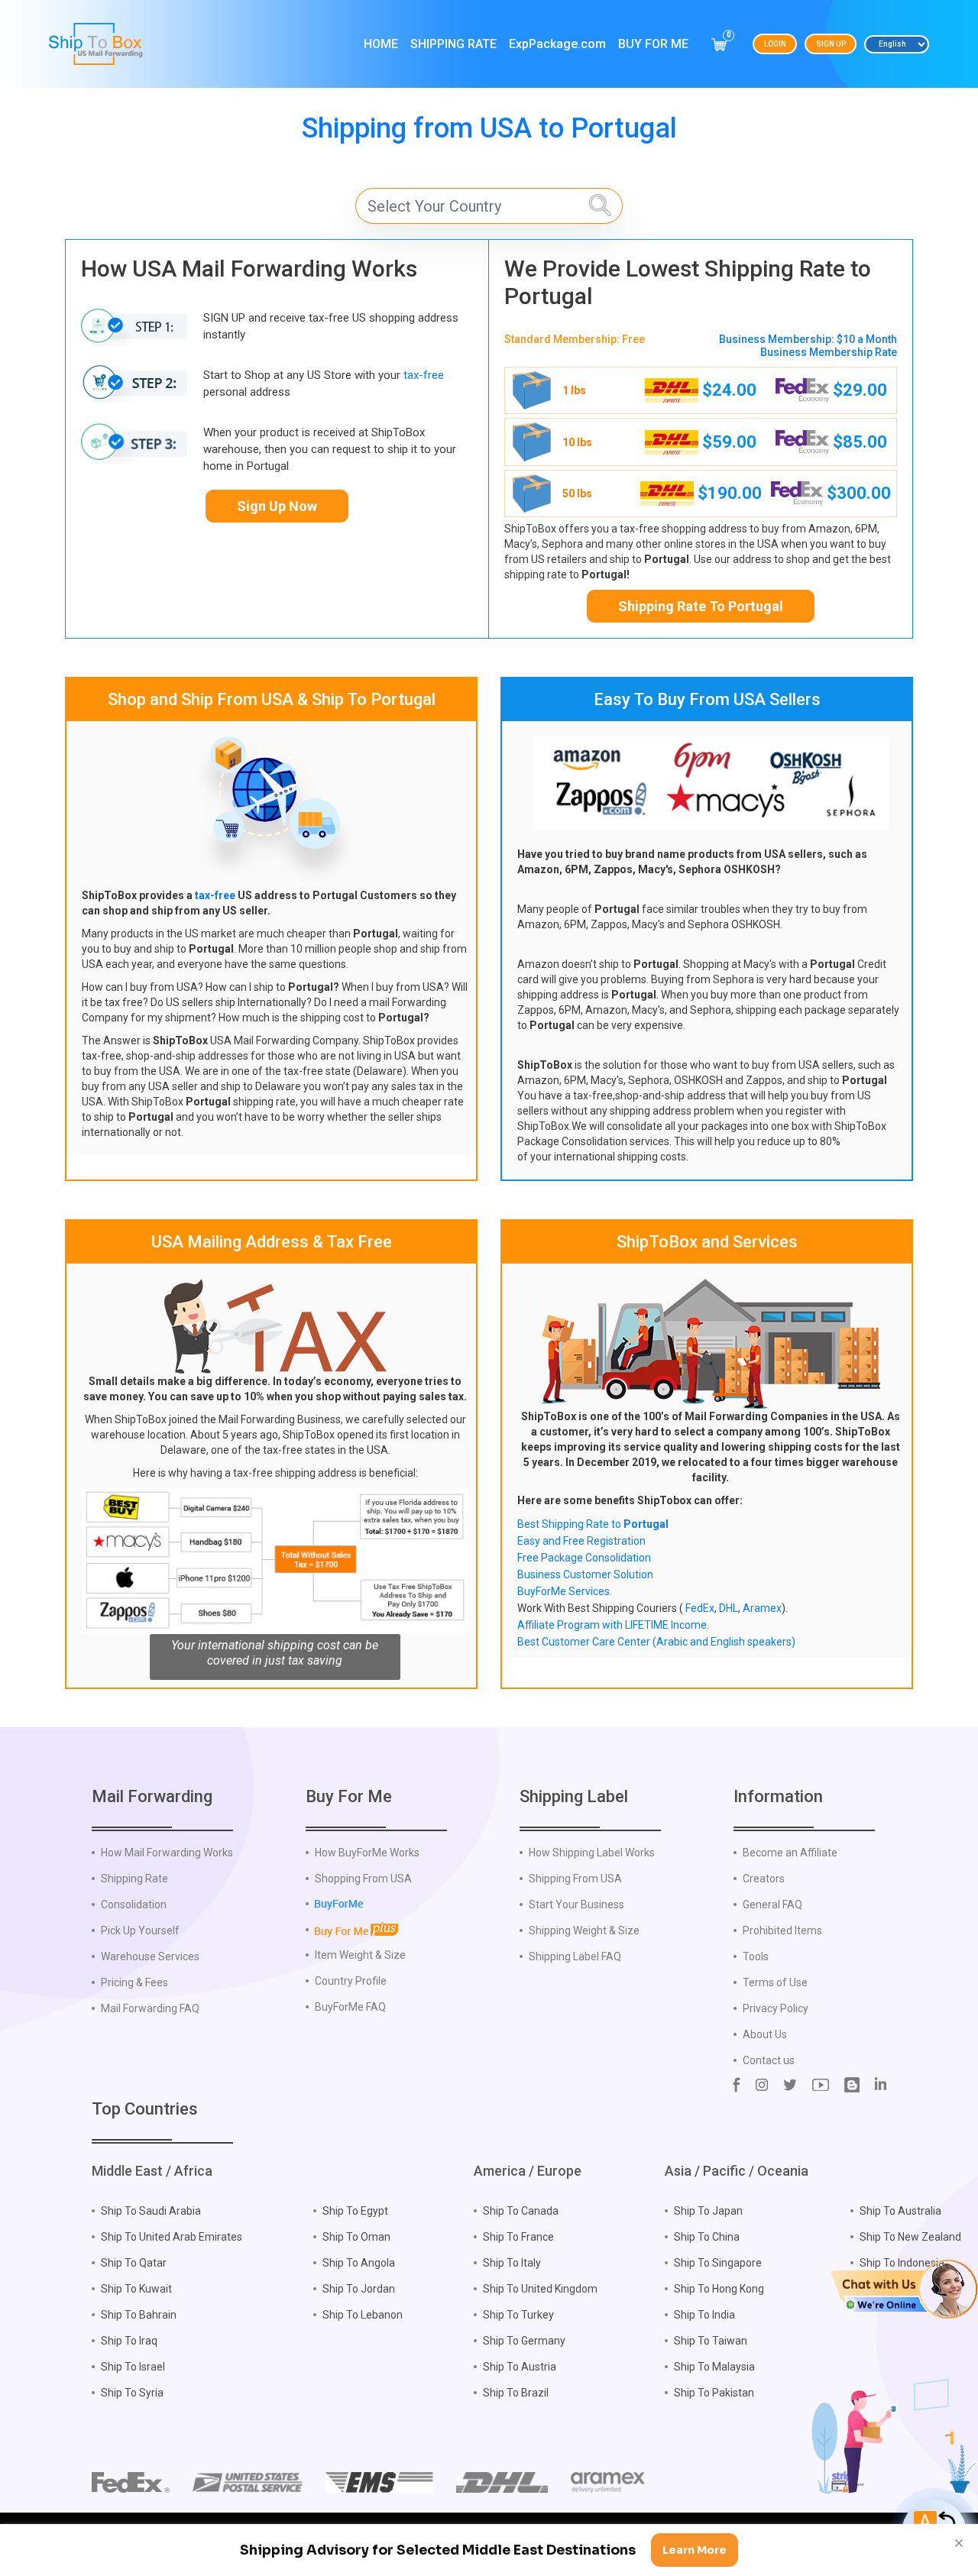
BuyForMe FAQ (350, 2007)
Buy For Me (653, 44)
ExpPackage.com (557, 44)
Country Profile (351, 1981)
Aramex (762, 1608)
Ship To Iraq (129, 2341)
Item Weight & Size (360, 1955)
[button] (904, 2288)
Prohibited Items (782, 1930)
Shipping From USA (575, 1879)
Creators (764, 1879)
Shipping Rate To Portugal (701, 606)
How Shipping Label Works (592, 1853)
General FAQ (772, 1904)
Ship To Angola (359, 2263)
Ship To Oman (356, 2237)
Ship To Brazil (516, 2393)
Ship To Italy (512, 2263)
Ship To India (704, 2315)
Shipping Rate (453, 44)
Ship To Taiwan (711, 2341)
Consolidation (134, 1904)
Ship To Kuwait (136, 2289)
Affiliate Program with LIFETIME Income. (613, 1625)
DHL (729, 1608)
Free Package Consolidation (584, 1558)
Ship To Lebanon (363, 2315)
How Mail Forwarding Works (167, 1853)
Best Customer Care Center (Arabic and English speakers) (656, 1642)
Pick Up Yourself (140, 1930)
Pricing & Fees (134, 1982)
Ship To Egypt (355, 2211)
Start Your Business (576, 1904)
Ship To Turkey (518, 2315)
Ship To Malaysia (714, 2367)
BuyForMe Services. (565, 1591)
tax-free (424, 375)
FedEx (700, 1608)
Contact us (769, 2060)
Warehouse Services (150, 1956)
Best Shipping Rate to (593, 1524)
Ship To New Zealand (910, 2237)
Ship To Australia (900, 2211)
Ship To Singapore (718, 2263)
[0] (719, 44)
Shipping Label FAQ (575, 1956)
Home (381, 44)
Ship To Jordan (359, 2289)
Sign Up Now (277, 506)
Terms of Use (775, 1982)
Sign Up (831, 44)
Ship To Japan (708, 2211)
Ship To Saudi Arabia (151, 2211)
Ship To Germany (524, 2341)
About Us (765, 2034)
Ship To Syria (132, 2393)
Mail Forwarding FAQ (150, 2008)
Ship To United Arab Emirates (172, 2237)
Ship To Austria (520, 2367)
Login (775, 44)
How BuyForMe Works (367, 1853)
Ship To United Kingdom (540, 2289)
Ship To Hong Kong (719, 2289)
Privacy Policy (776, 2008)
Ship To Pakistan (714, 2393)
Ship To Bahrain (139, 2315)
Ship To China (707, 2237)
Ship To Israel (133, 2367)
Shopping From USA (363, 1879)
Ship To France (518, 2237)
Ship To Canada (521, 2211)
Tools (756, 1956)
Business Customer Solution (585, 1574)
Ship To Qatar (134, 2263)
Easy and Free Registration (581, 1541)
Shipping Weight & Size (584, 1930)
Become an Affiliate (790, 1853)
